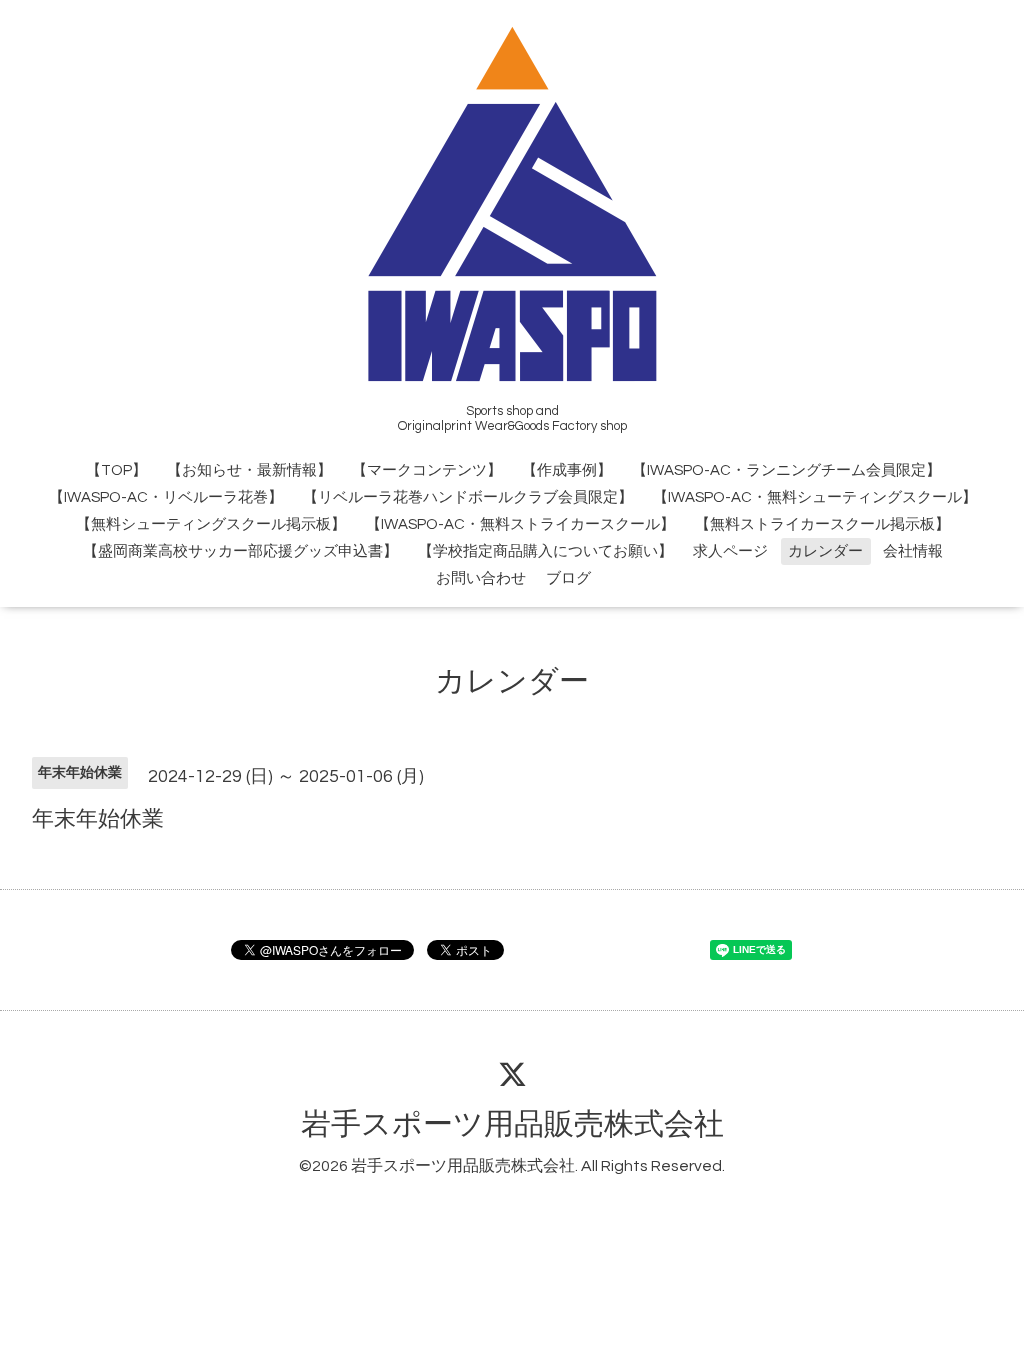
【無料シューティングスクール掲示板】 (211, 524)
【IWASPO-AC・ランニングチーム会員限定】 (786, 470)
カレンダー (825, 551)
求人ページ (730, 551)
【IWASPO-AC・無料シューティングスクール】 (815, 497)
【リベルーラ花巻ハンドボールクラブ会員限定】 (468, 497)
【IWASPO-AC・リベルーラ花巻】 (166, 497)
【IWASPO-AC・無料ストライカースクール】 (520, 524)
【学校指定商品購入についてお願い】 (545, 551)
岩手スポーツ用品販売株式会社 (512, 1124)
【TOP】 (116, 470)
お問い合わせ (481, 578)
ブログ (568, 578)
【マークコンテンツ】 (427, 470)
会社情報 (913, 551)
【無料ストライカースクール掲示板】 (822, 524)
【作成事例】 (567, 470)
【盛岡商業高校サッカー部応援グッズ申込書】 (240, 551)
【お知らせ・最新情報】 (249, 470)
